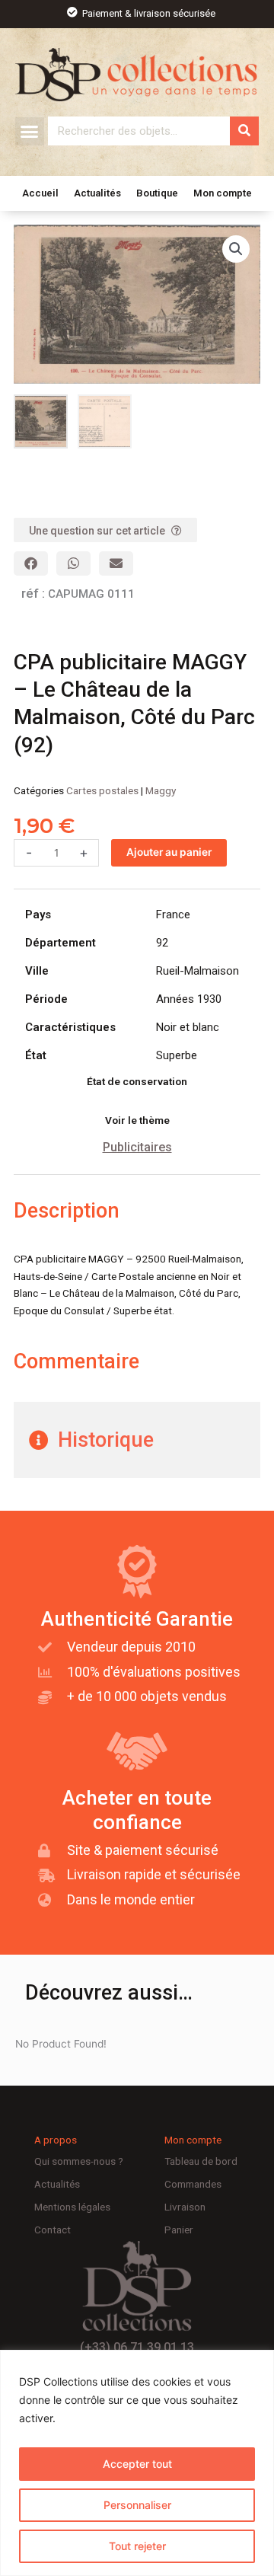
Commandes (193, 2184)
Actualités (97, 193)
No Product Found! (61, 2044)
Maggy (161, 790)
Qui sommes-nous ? (79, 2161)
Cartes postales (102, 790)
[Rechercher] (244, 131)
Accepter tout (137, 2464)
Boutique (157, 193)
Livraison (185, 2207)
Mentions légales (72, 2207)
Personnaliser (137, 2505)
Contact (53, 2230)
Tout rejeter (137, 2546)
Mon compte (223, 193)
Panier (179, 2230)
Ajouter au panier (169, 852)
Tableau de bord (201, 2161)
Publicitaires (137, 1147)
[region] (137, 2463)
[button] (30, 132)
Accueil (40, 193)
